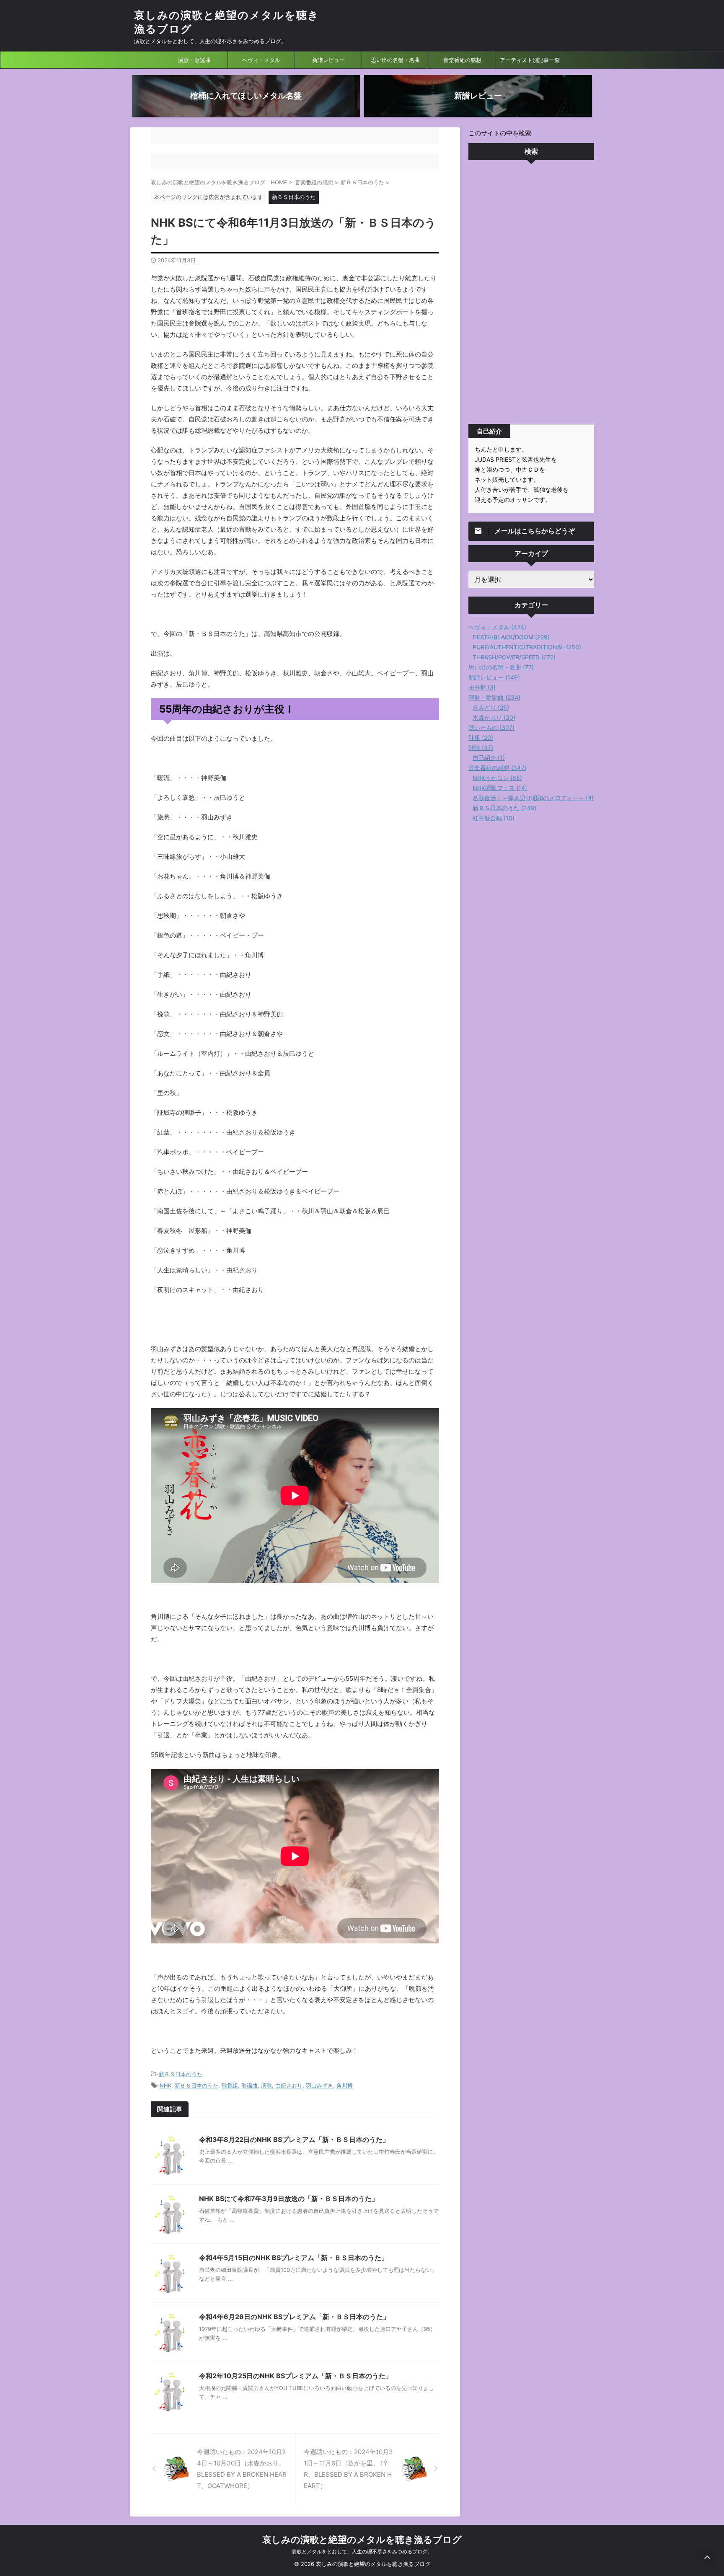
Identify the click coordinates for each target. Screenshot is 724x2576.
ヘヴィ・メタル (261, 60)
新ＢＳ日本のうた (181, 2074)
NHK (165, 2085)
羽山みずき (319, 2085)
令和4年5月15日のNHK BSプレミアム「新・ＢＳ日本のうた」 (293, 2258)
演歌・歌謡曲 (194, 60)
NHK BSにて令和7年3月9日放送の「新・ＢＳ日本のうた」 (289, 2199)
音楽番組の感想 (462, 60)
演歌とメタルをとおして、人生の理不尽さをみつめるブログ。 (362, 2551)
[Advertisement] (531, 294)
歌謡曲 (250, 2085)
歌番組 (230, 2085)
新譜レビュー (328, 60)
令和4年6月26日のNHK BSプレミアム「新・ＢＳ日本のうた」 (294, 2317)
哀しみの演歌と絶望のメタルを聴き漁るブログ (362, 2540)
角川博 (345, 2085)
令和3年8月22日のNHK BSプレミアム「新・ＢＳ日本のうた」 (294, 2139)
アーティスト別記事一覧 (530, 60)
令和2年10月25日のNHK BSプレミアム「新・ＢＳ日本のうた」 (296, 2376)
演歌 (266, 2085)
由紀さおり (289, 2085)
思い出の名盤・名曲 (395, 60)
